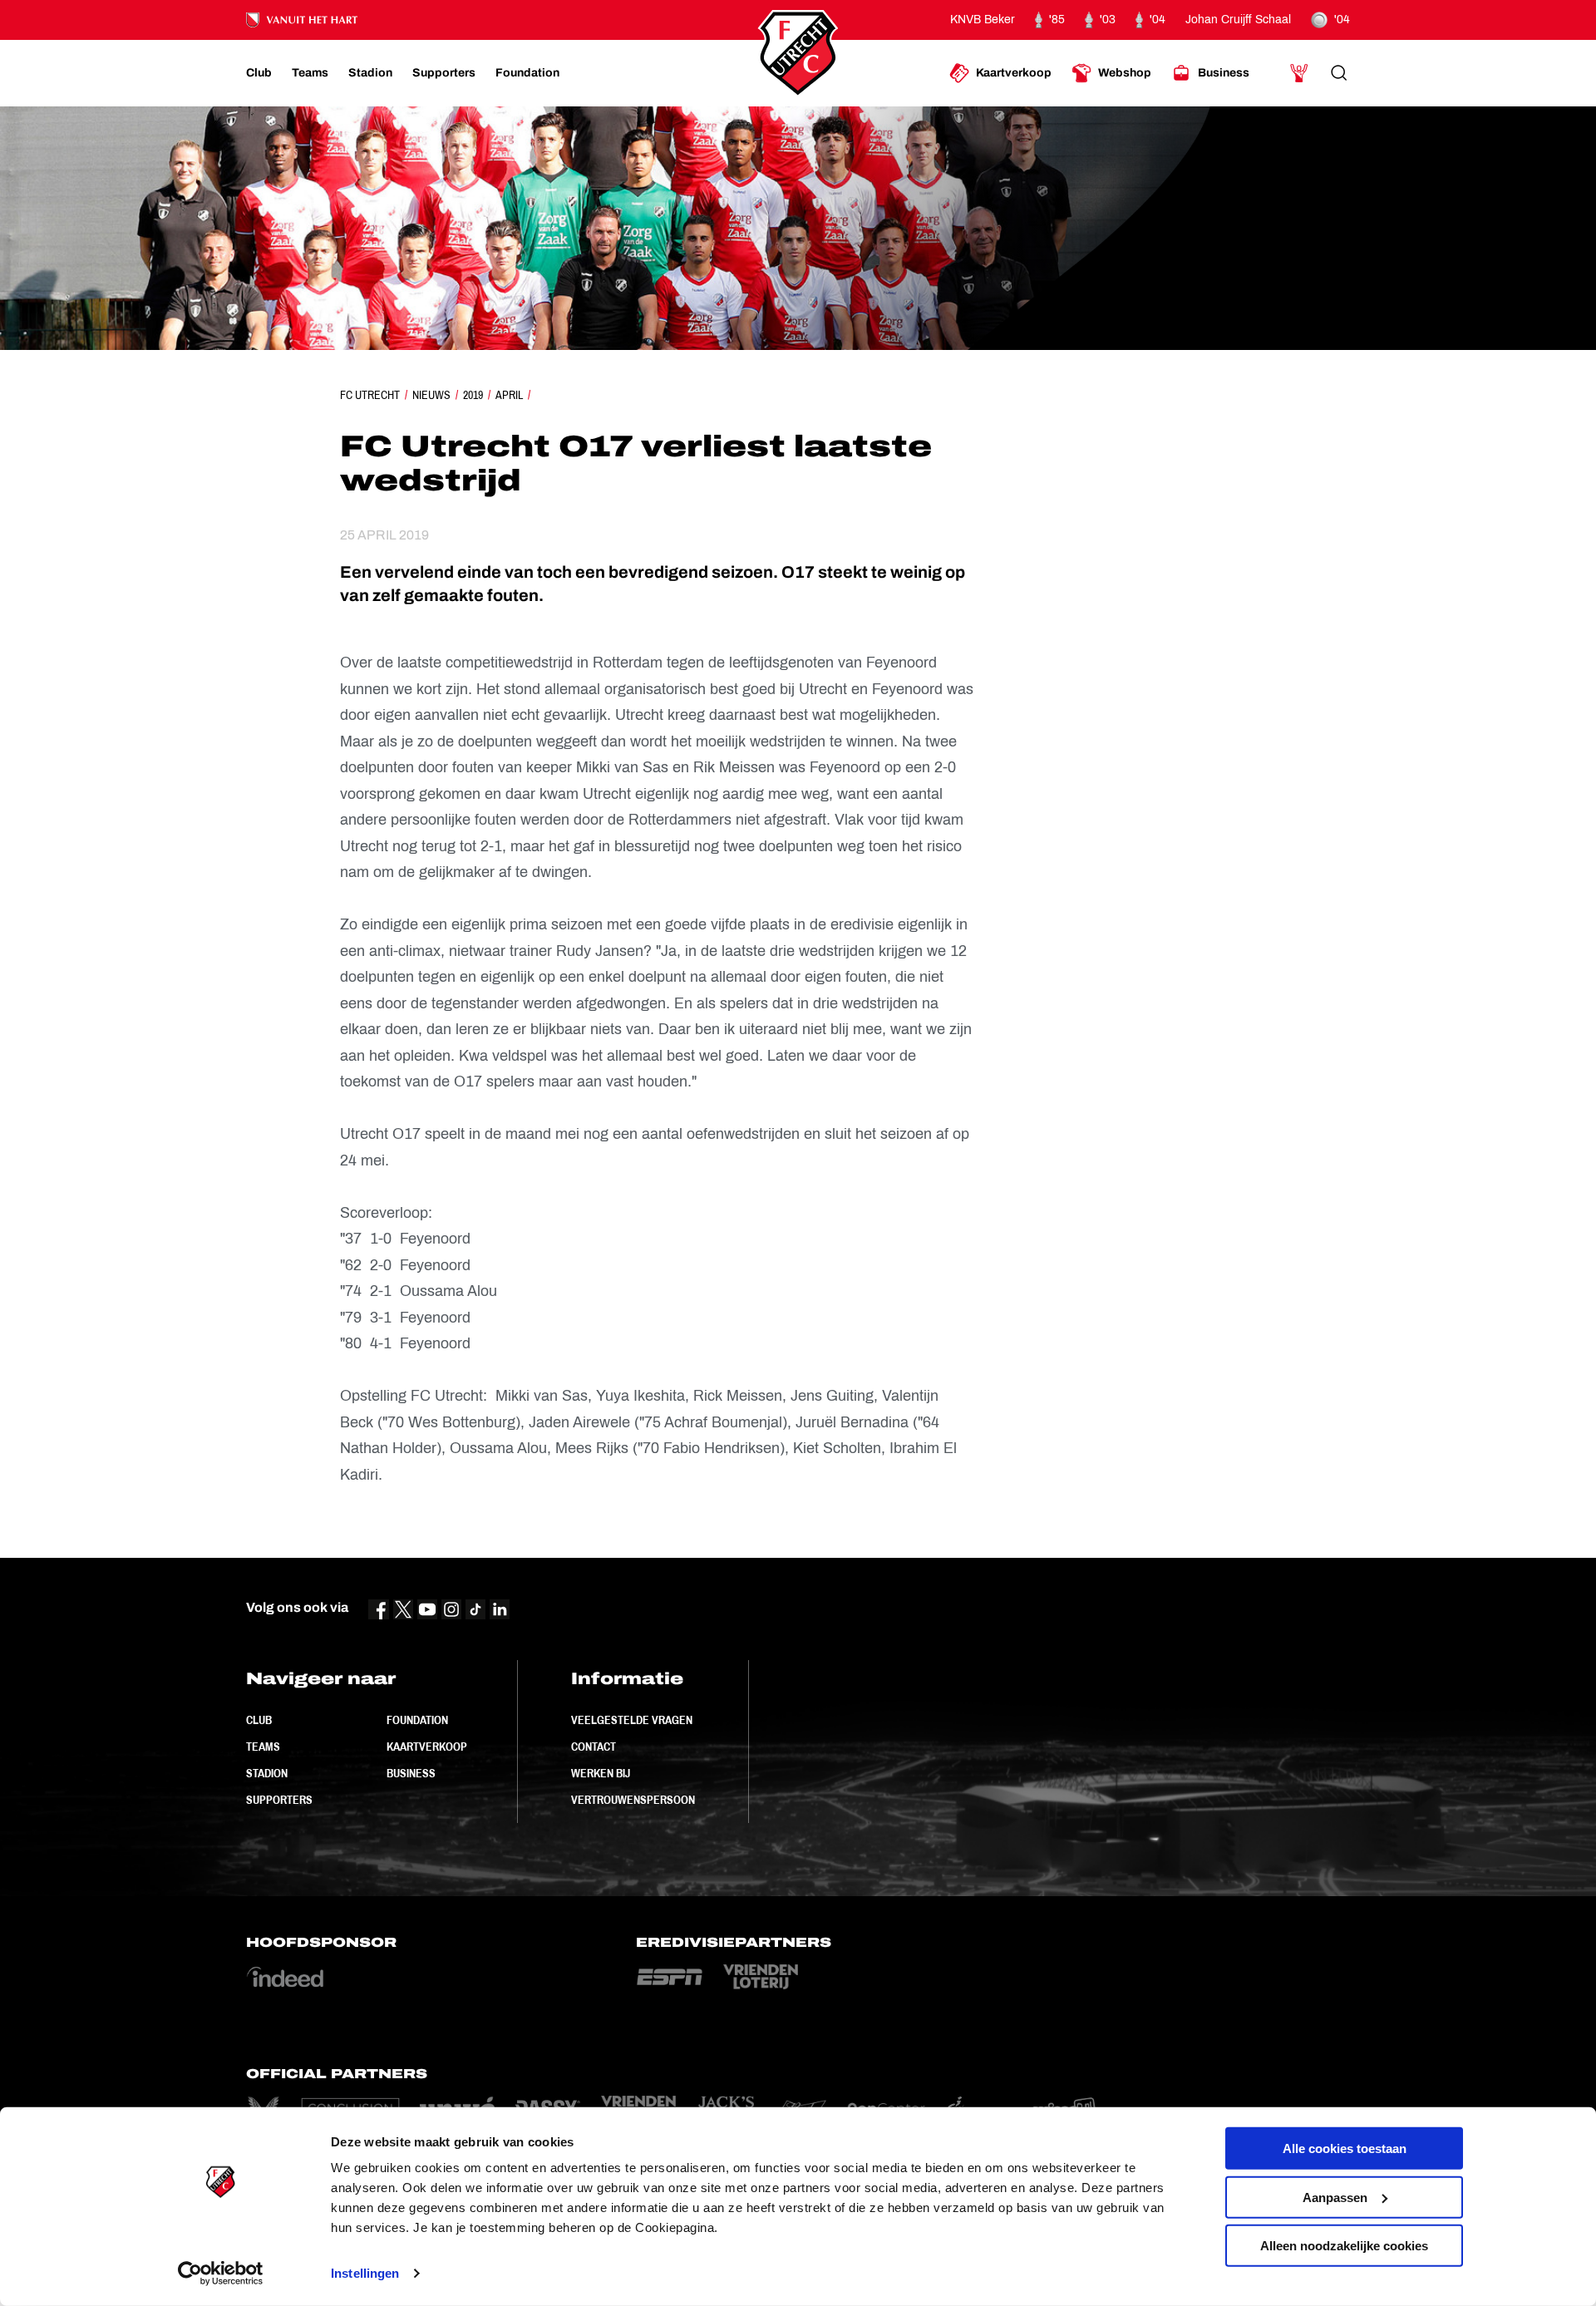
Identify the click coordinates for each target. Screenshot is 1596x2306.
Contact (594, 1747)
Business (411, 1773)
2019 (473, 395)
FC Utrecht (370, 395)
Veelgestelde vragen (632, 1720)
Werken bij (601, 1773)
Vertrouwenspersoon (633, 1800)
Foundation (417, 1720)
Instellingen (365, 2273)
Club (259, 1720)
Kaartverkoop (427, 1747)
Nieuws (431, 395)
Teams (263, 1747)
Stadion (267, 1773)
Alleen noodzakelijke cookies (1344, 2246)
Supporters (279, 1800)
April (509, 395)
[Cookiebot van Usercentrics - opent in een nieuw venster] (221, 2274)
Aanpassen (1335, 2197)
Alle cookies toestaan (1345, 2148)
